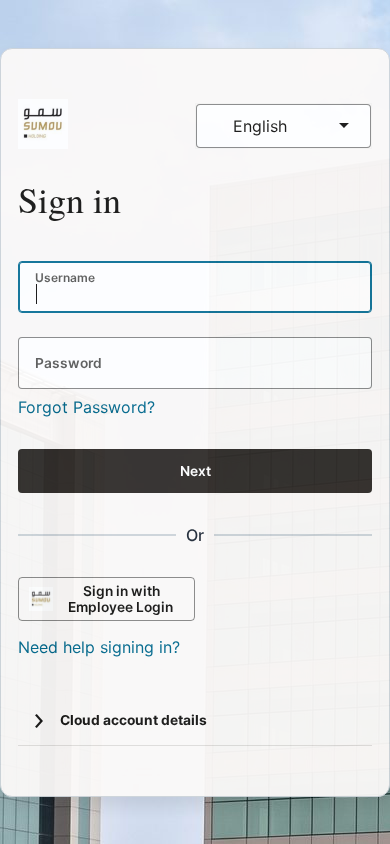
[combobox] (283, 126)
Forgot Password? (86, 407)
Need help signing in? (99, 647)
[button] (39, 721)
